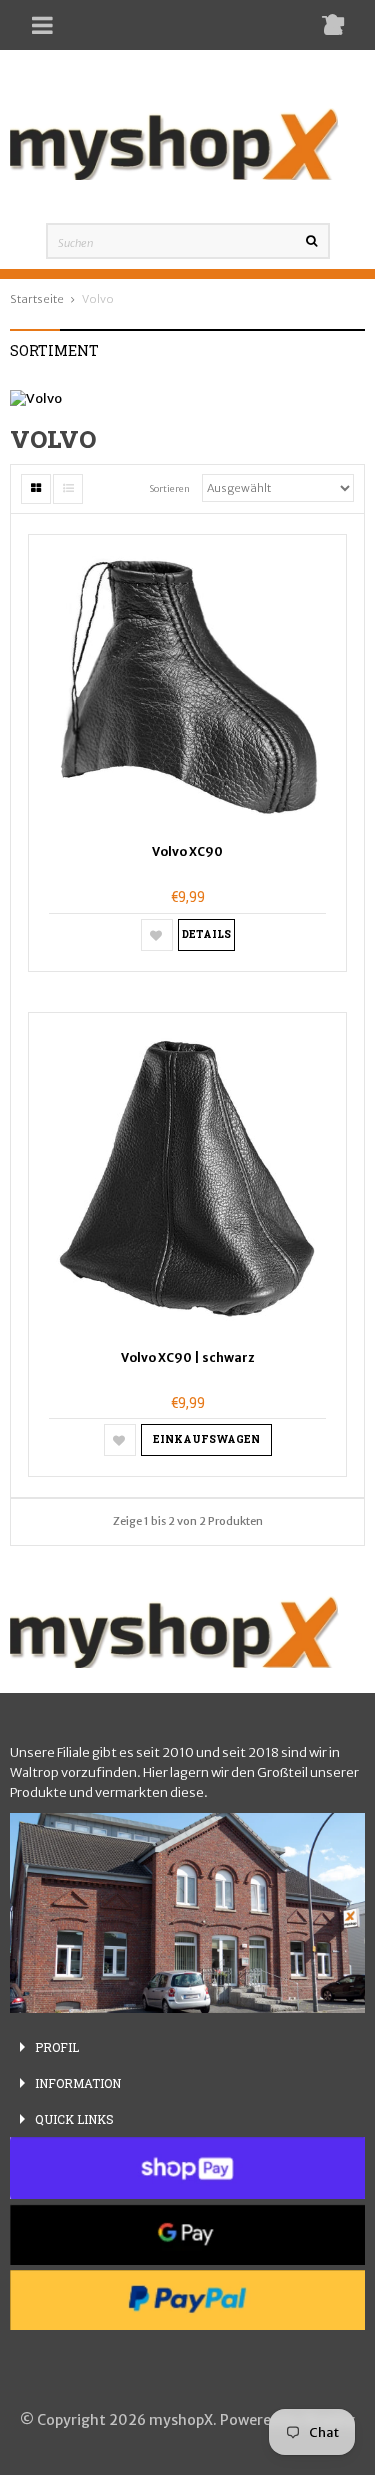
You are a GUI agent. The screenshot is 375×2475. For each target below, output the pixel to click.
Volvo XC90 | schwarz (188, 1357)
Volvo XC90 (187, 851)
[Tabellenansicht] (36, 489)
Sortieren (170, 489)
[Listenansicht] (68, 489)
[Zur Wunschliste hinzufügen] (157, 935)
